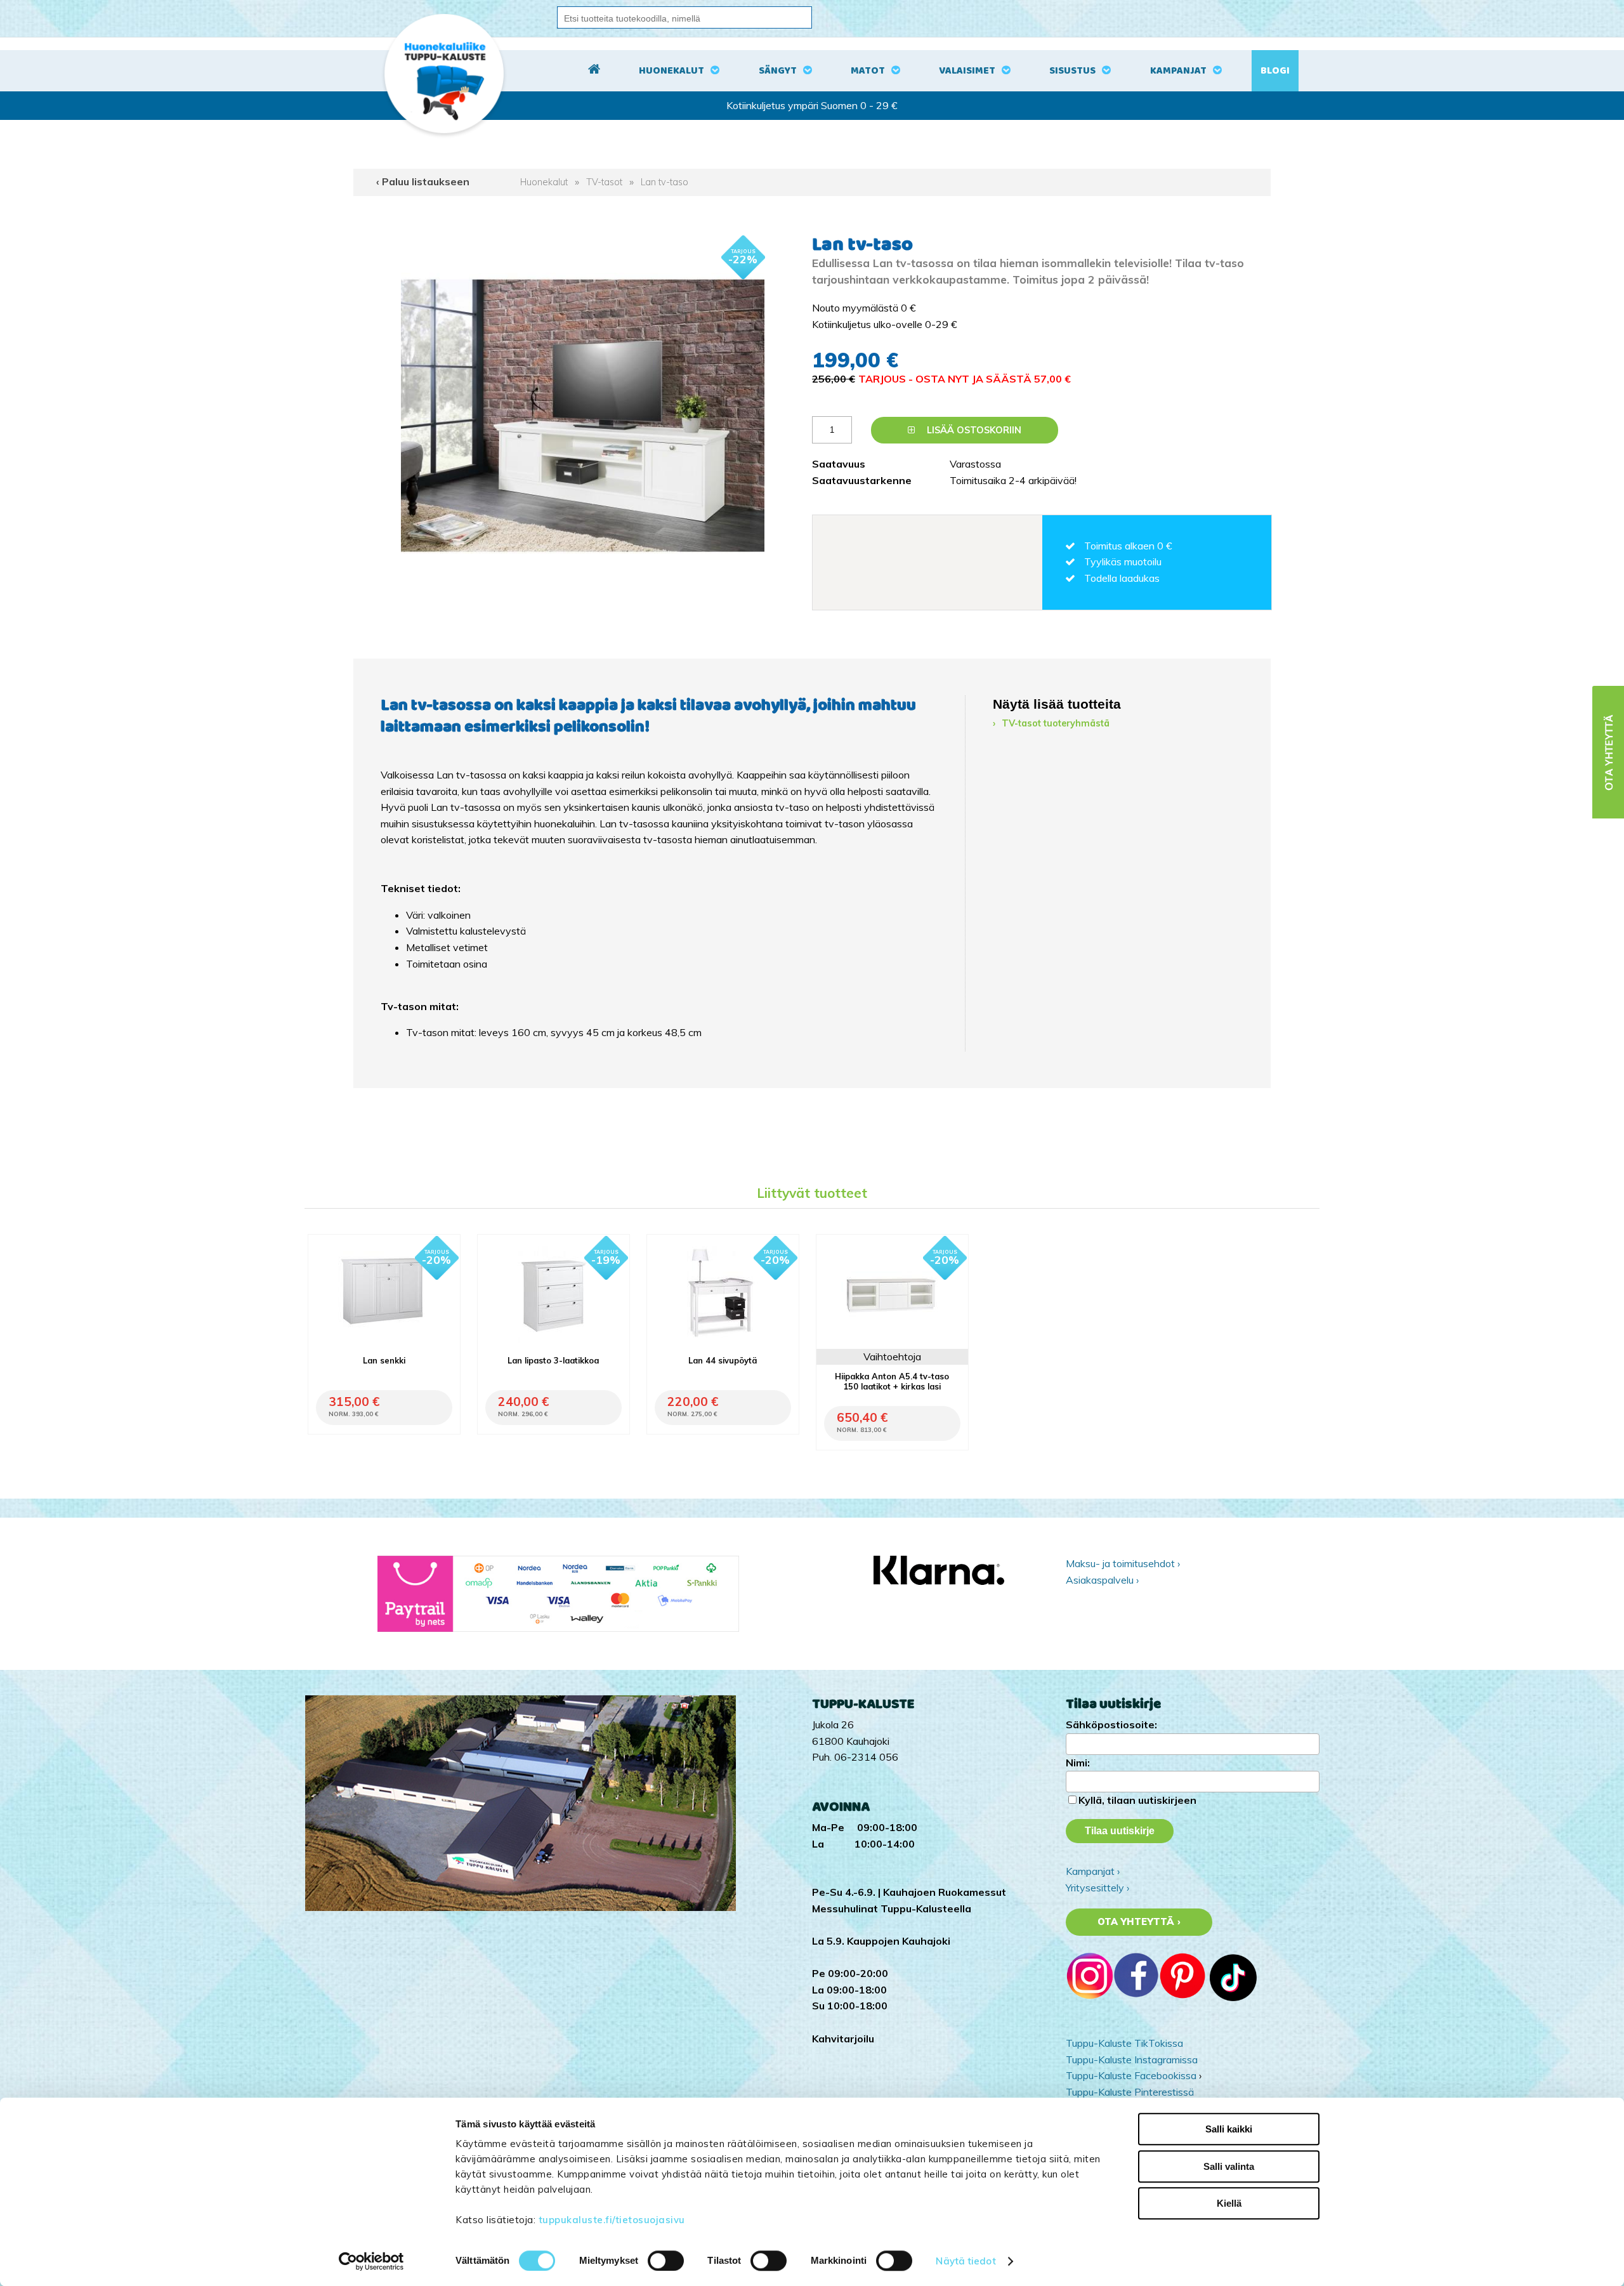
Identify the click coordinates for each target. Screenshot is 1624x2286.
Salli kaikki (1229, 2129)
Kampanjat (1178, 71)
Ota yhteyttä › (1139, 1922)
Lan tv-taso (665, 182)
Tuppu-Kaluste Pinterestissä (1130, 2092)
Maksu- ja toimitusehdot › (1123, 1563)
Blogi (1275, 71)
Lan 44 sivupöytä (723, 1360)
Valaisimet (967, 71)
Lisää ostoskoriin (973, 430)
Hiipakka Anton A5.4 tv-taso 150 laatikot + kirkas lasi (892, 1381)
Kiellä (1229, 2203)
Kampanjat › (1093, 1871)
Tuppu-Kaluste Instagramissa (1132, 2059)
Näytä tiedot (966, 2261)
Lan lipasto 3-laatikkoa (553, 1360)
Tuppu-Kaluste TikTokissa (1124, 2043)
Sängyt (778, 71)
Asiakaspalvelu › (1102, 1580)
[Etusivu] (594, 71)
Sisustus (1072, 71)
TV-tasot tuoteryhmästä (1056, 723)
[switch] (666, 2261)
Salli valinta (1229, 2166)
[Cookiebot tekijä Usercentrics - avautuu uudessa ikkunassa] (371, 2261)
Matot (868, 71)
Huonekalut (671, 71)
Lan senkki (384, 1360)
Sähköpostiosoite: (1111, 1724)
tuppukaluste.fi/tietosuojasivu (612, 2220)
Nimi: (1078, 1763)
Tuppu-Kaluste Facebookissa (1131, 2075)
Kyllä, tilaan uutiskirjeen (1137, 1800)
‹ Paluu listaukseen (423, 181)
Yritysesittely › (1097, 1888)
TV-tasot (604, 182)
